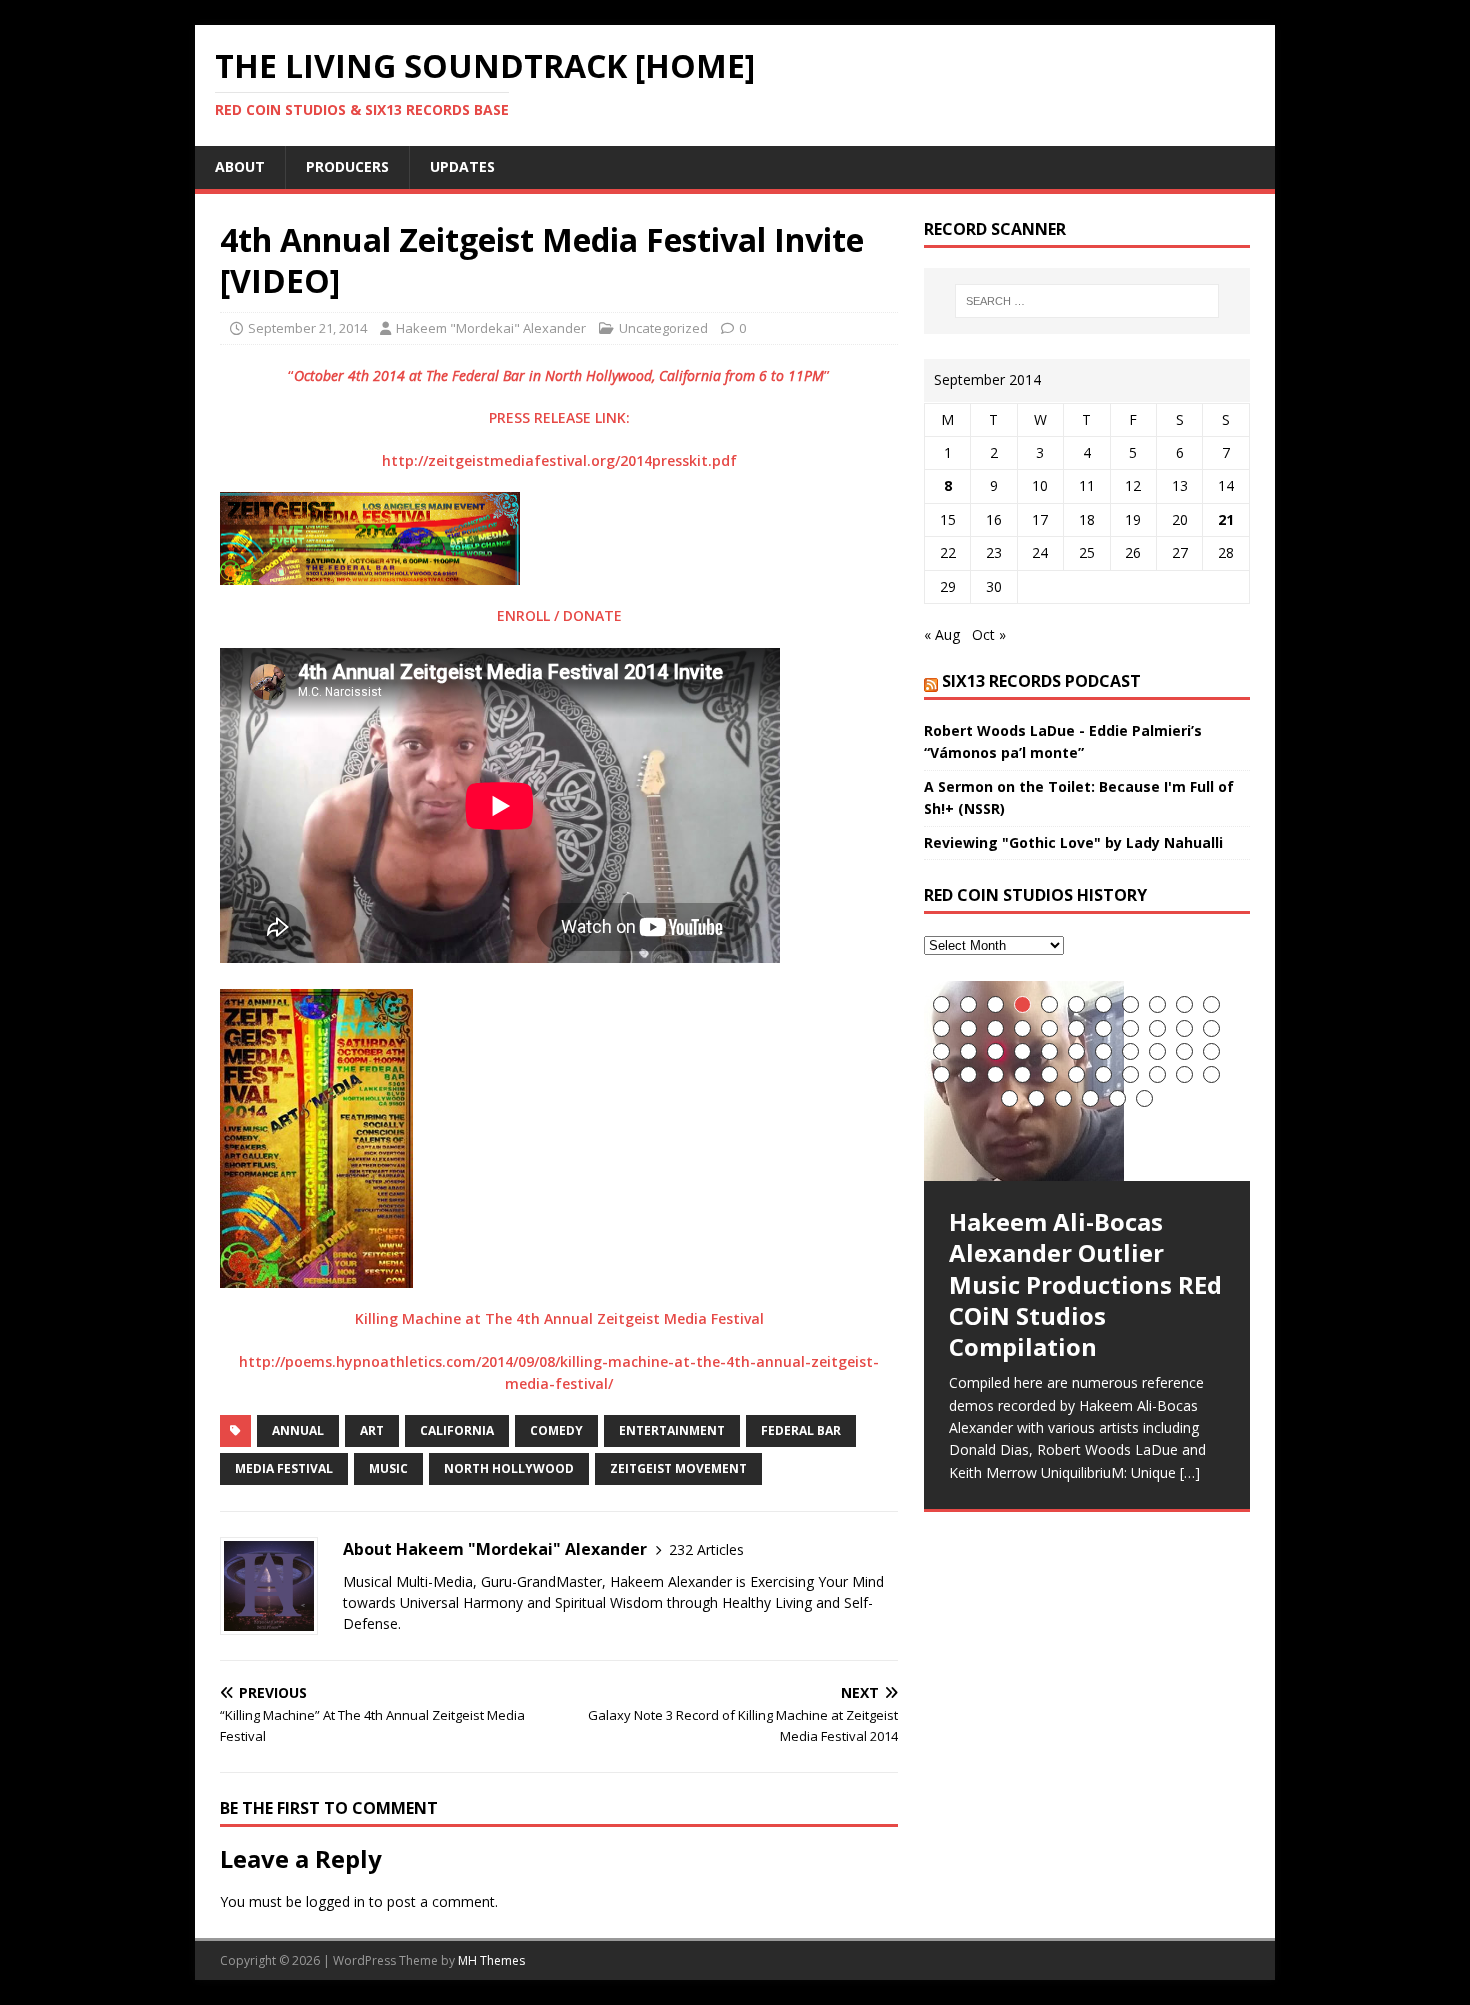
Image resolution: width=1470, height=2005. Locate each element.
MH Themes (491, 1960)
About (240, 166)
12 (941, 1028)
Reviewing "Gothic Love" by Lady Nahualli (1073, 842)
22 (1211, 1028)
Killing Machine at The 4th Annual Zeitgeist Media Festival (559, 1318)
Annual (298, 1430)
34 (941, 1074)
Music (388, 1468)
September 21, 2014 (307, 328)
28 (1076, 1051)
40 (1103, 1074)
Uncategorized (663, 328)
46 (1036, 1098)
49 (1117, 1098)
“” (559, 375)
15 (1022, 1028)
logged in (335, 1901)
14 (995, 1028)
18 (1103, 1028)
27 (1049, 1051)
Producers (347, 166)
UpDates (462, 166)
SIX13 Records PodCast (1041, 681)
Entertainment (672, 1430)
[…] (1190, 1472)
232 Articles (706, 1549)
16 (1049, 1028)
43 (1184, 1074)
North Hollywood (509, 1468)
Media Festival (284, 1468)
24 (968, 1051)
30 (1130, 1051)
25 (995, 1051)
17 (1076, 1028)
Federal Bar (801, 1430)
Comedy (556, 1430)
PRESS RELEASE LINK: (559, 417)
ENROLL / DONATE (559, 615)
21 (1226, 519)
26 (1022, 1051)
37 (1022, 1074)
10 (1184, 1004)
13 (968, 1028)
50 (1144, 1098)
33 (1211, 1051)
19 (1130, 1028)
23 (941, 1051)
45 (1009, 1098)
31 (1157, 1051)
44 (1211, 1074)
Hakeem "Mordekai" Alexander (491, 328)
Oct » (989, 634)
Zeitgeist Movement (678, 1468)
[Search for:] (1087, 301)
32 (1184, 1051)
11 (1211, 1004)
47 (1063, 1098)
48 (1090, 1098)
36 (995, 1074)
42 (1157, 1074)
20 (1157, 1028)
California (457, 1430)
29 (1103, 1051)
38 (1049, 1074)
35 (968, 1074)
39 (1076, 1074)
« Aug (942, 634)
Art (372, 1430)
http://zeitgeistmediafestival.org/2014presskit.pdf (559, 460)
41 (1130, 1074)
